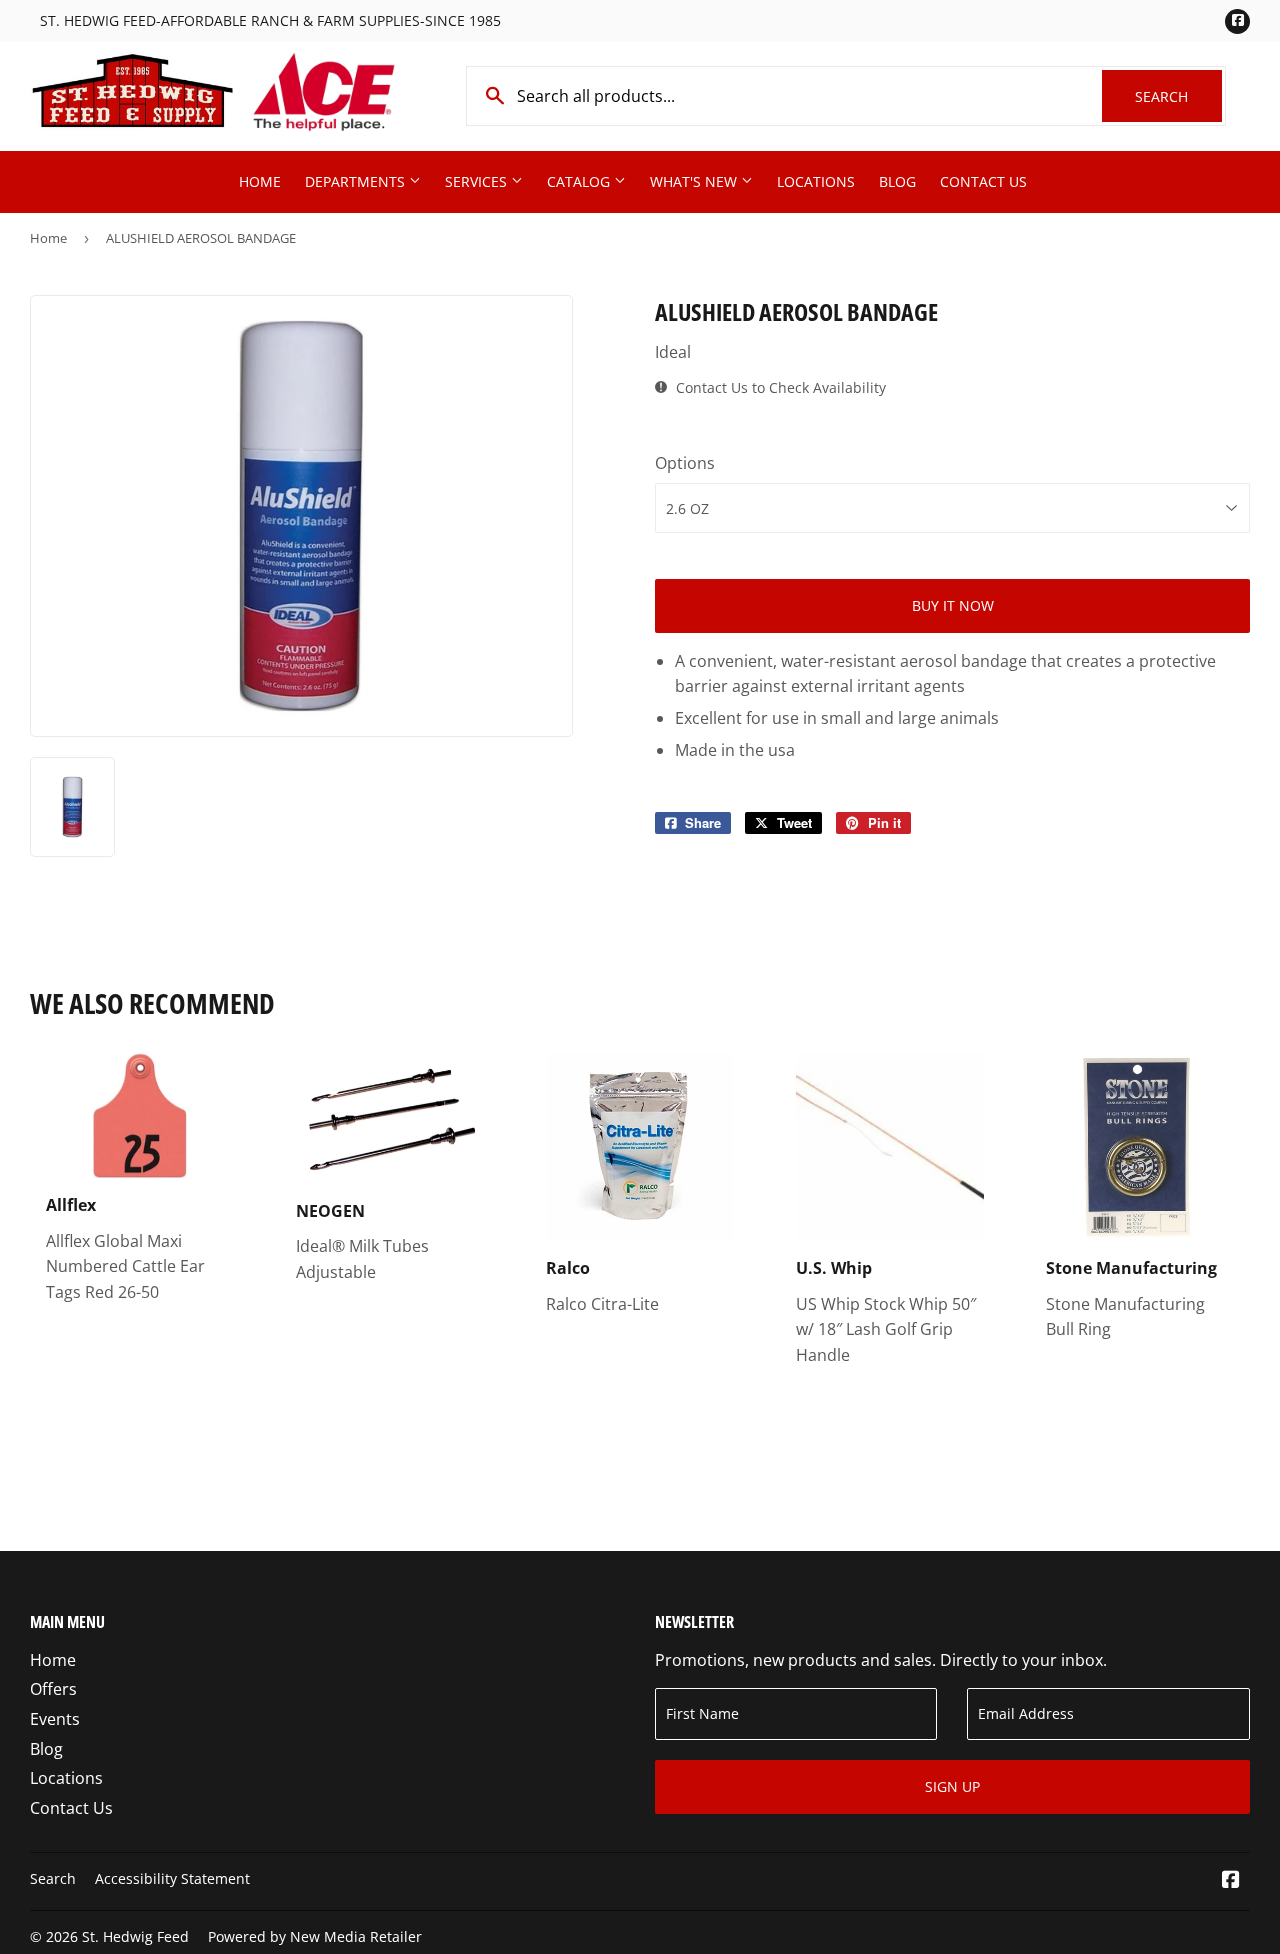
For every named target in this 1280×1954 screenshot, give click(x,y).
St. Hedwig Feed (135, 1936)
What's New (695, 181)
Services (478, 181)
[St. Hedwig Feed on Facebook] (1231, 1881)
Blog (897, 181)
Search (1178, 96)
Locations (816, 181)
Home (260, 181)
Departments (357, 181)
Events (55, 1719)
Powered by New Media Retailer (315, 1936)
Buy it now (953, 605)
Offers (53, 1689)
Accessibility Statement (172, 1878)
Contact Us (983, 181)
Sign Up (952, 1786)
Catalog (580, 181)
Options (685, 463)
